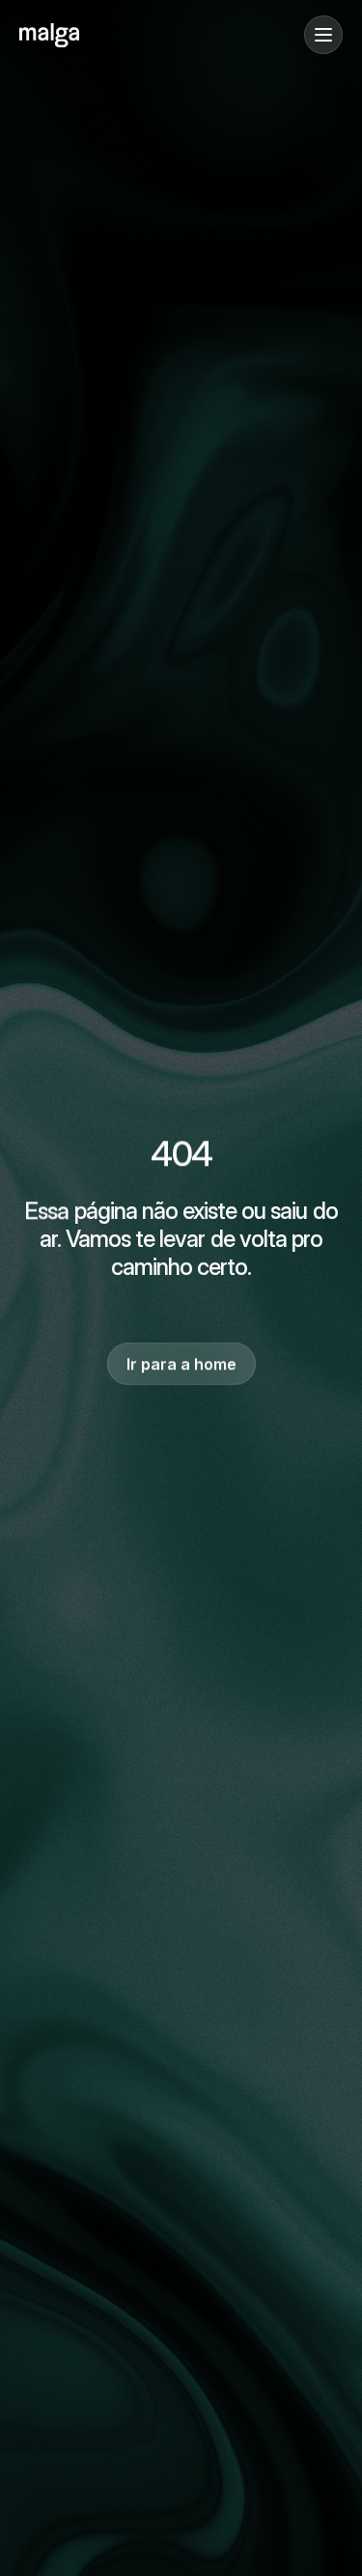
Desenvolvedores (78, 185)
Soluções (51, 126)
